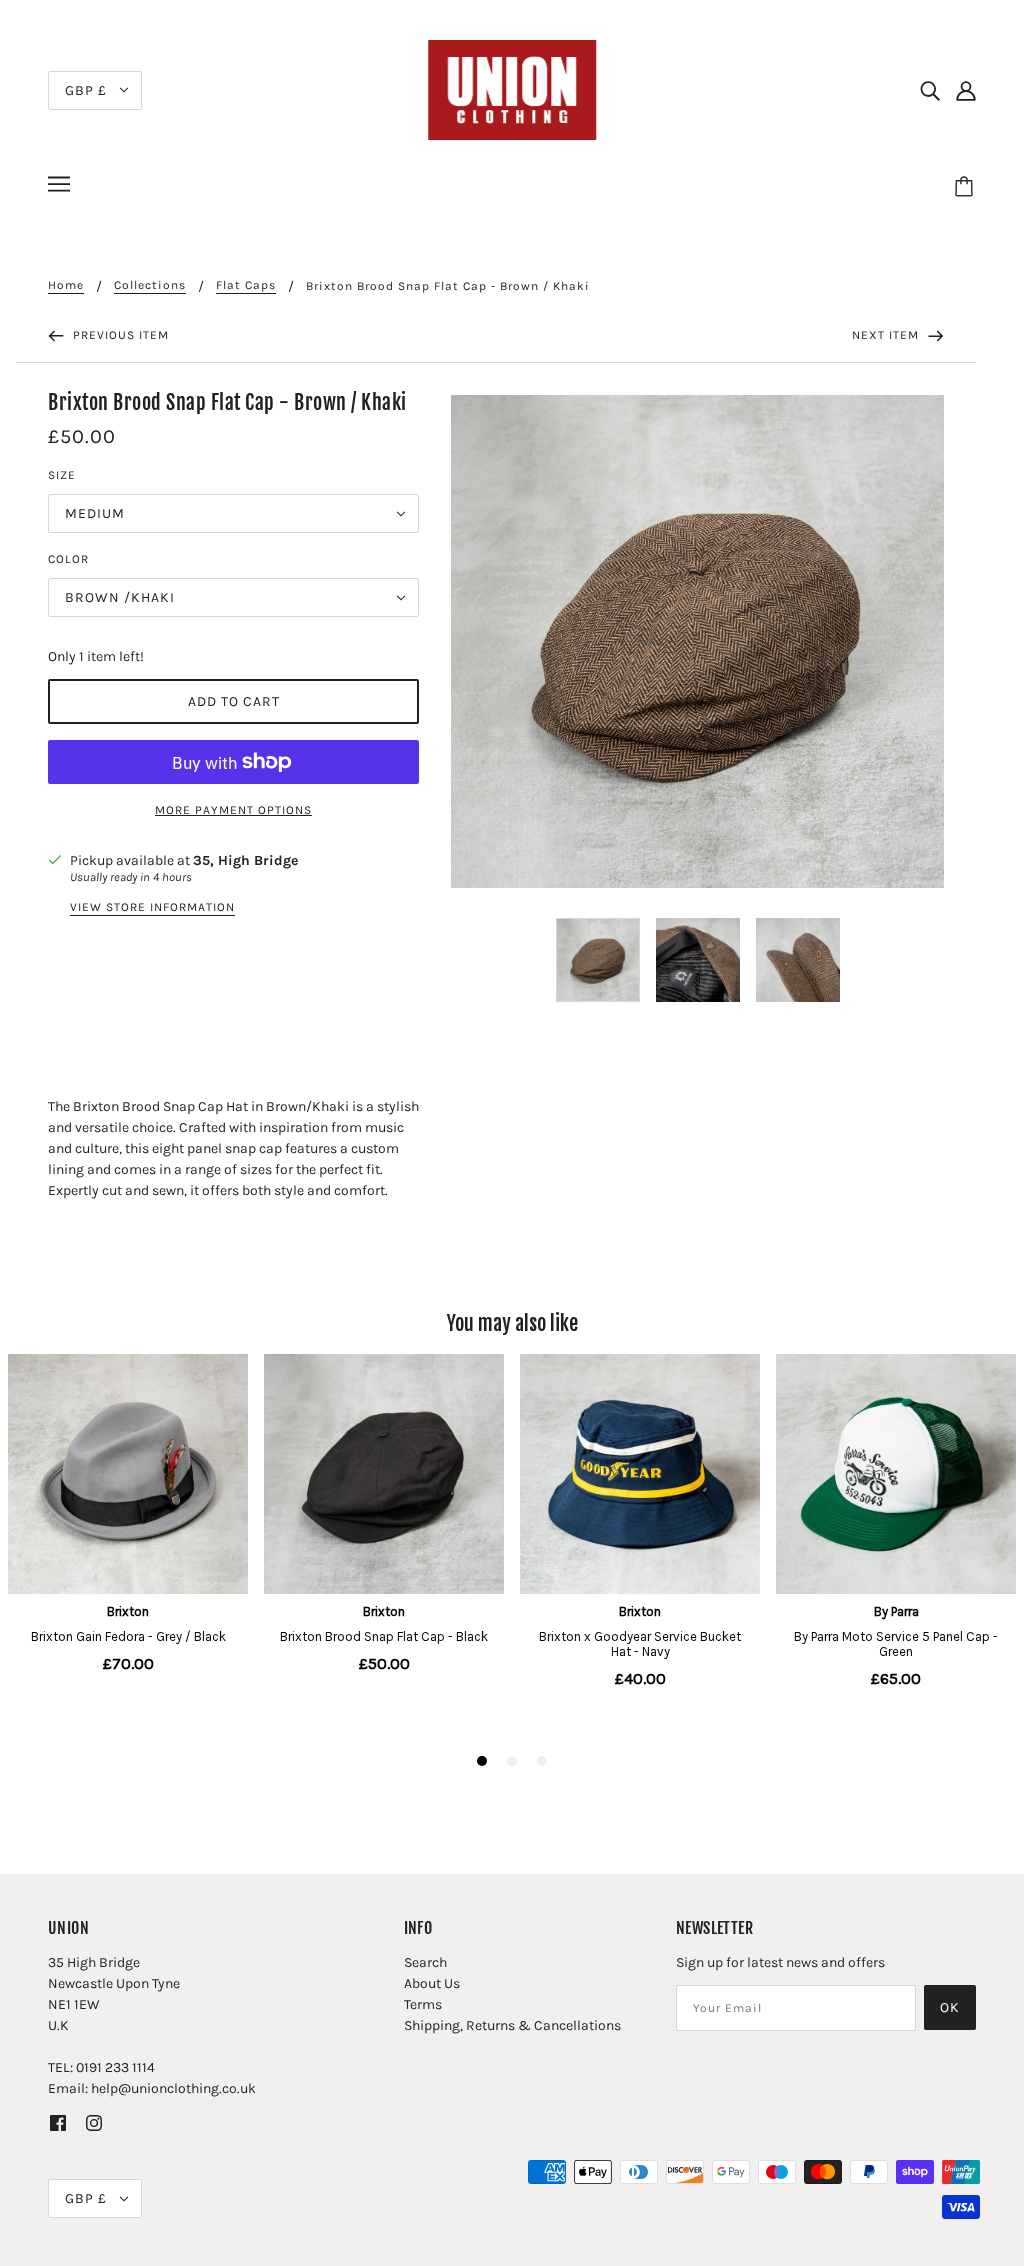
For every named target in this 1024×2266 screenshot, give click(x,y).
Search (425, 1962)
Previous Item (119, 335)
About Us (432, 1983)
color (68, 559)
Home (66, 285)
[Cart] (967, 187)
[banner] (512, 88)
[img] (930, 90)
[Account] (966, 90)
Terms (423, 2004)
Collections (150, 285)
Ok (950, 2007)
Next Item (887, 335)
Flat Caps (246, 285)
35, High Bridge (245, 860)
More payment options (233, 810)
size (62, 475)
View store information (152, 907)
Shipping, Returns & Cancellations (512, 2025)
